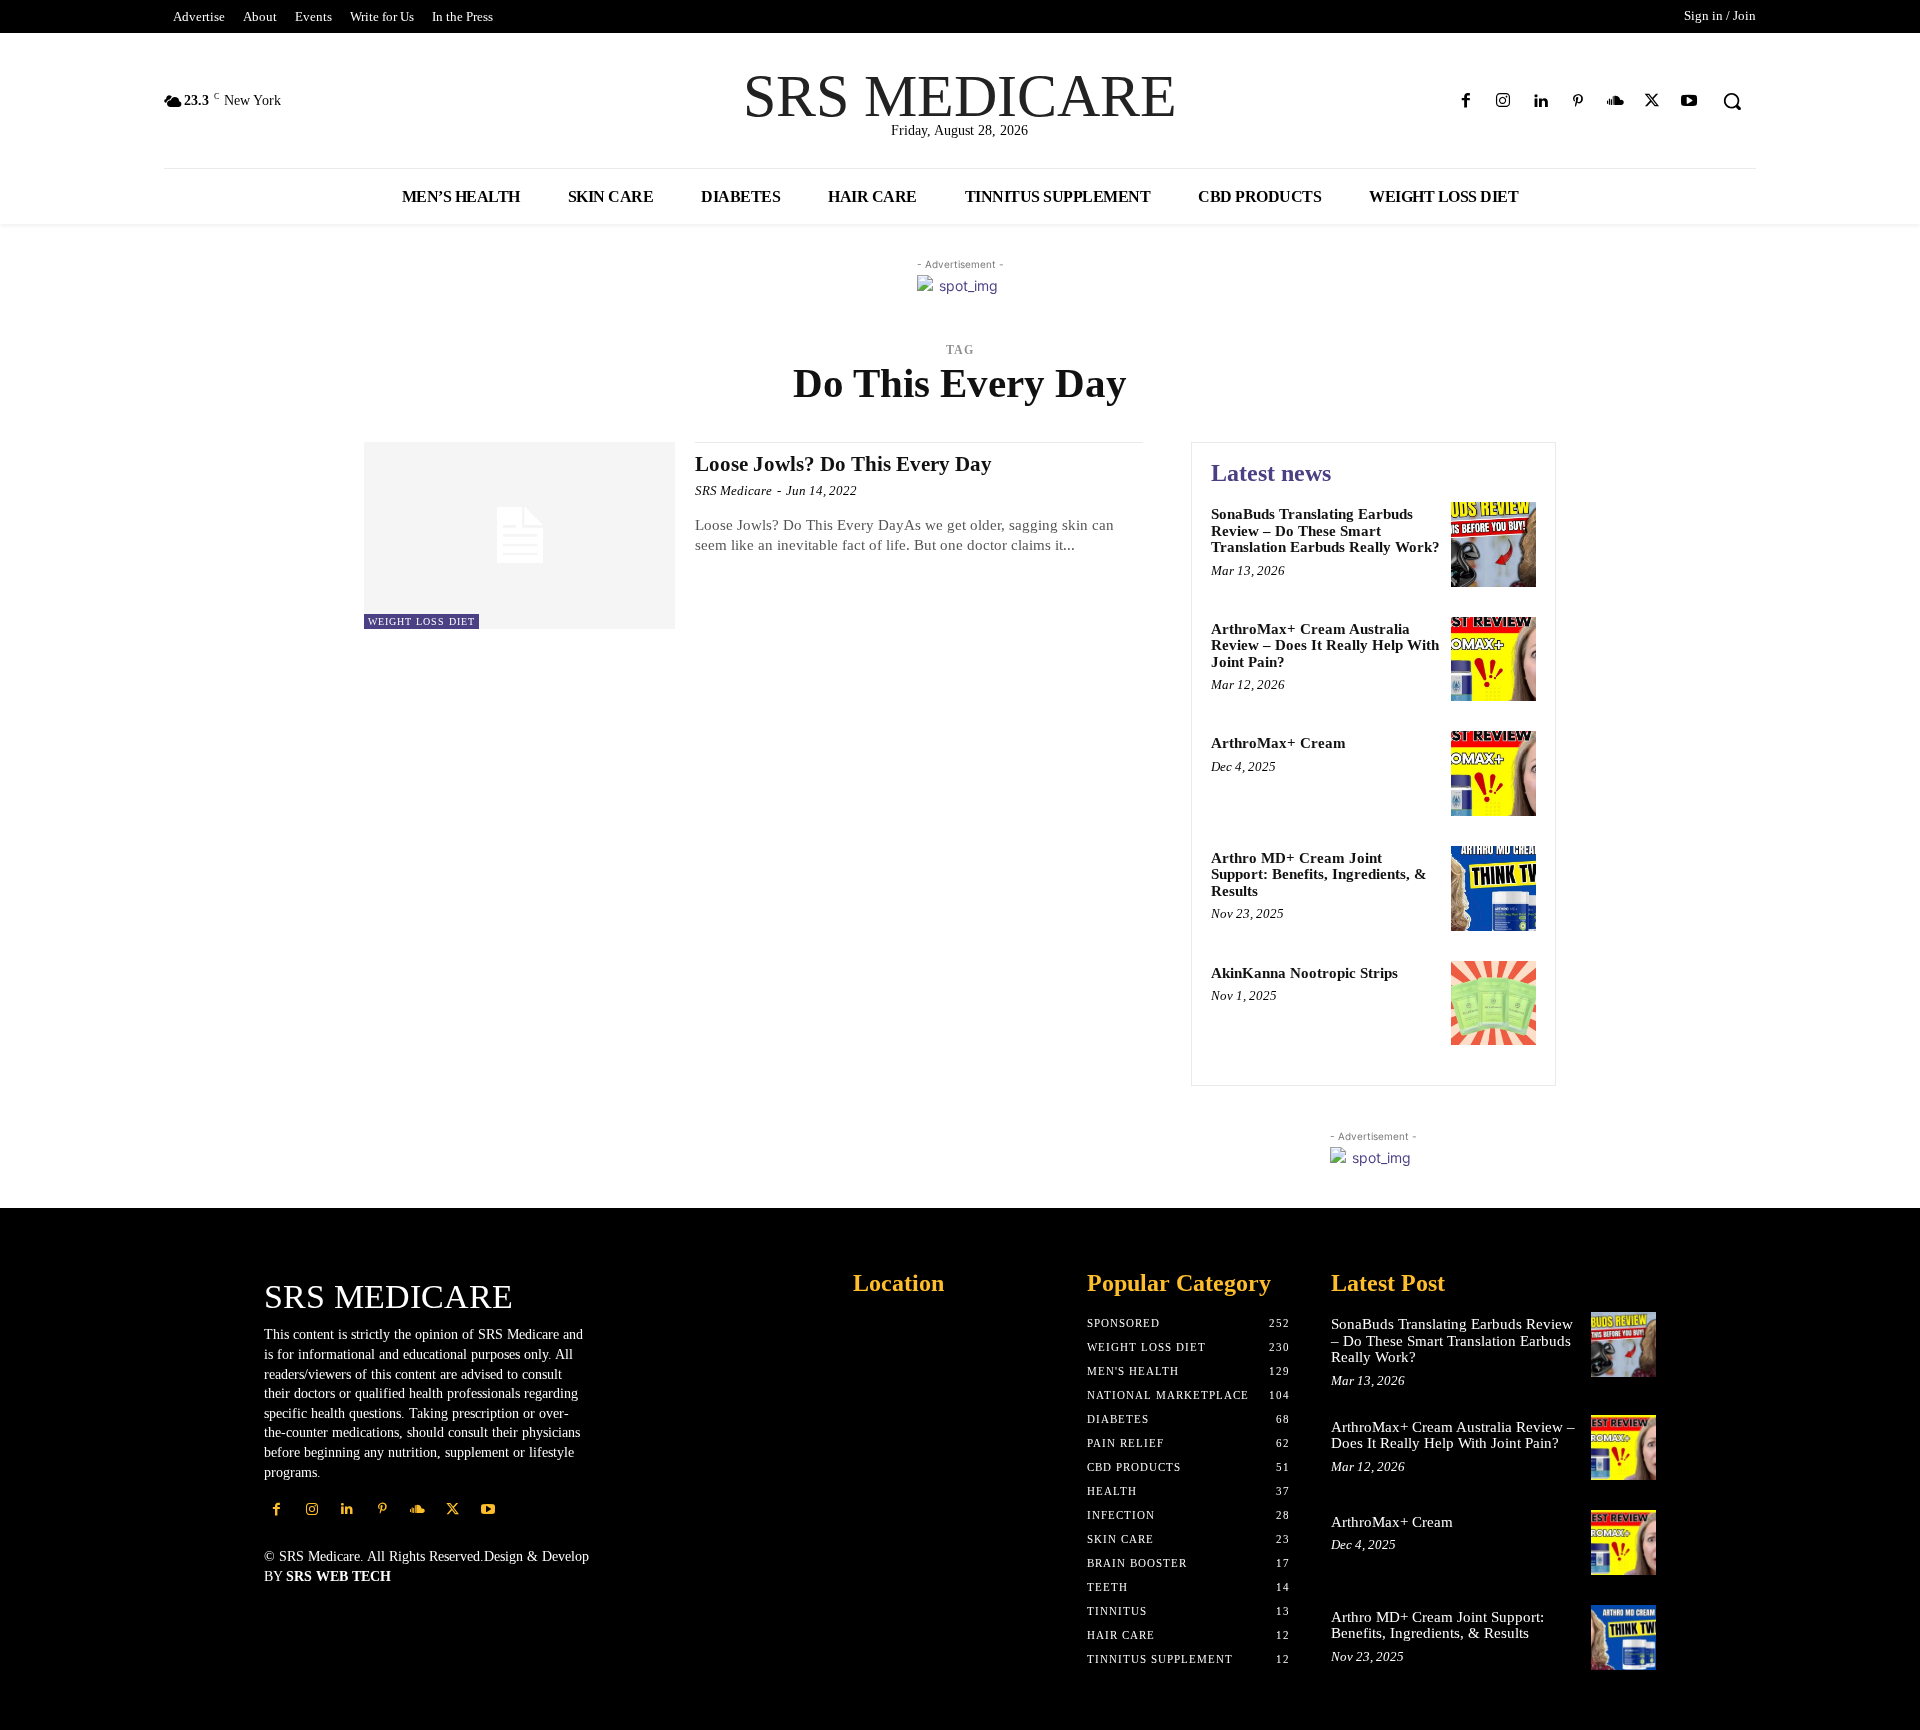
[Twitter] (1652, 101)
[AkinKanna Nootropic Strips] (1493, 1003)
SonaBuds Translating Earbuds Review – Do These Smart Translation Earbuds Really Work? (1325, 530)
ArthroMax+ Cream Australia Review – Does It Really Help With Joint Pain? (1325, 645)
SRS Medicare (733, 490)
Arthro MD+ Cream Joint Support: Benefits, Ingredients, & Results (1319, 874)
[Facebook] (1466, 101)
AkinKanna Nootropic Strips (1304, 973)
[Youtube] (1689, 101)
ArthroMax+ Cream (1278, 743)
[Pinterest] (1577, 101)
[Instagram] (1503, 101)
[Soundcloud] (1614, 101)
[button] (1732, 101)
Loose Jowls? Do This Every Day (843, 464)
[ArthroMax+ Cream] (1493, 773)
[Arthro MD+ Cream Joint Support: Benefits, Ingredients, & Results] (1493, 888)
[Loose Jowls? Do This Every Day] (519, 535)
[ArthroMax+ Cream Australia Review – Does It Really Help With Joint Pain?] (1493, 659)
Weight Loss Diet (421, 621)
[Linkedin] (1540, 101)
